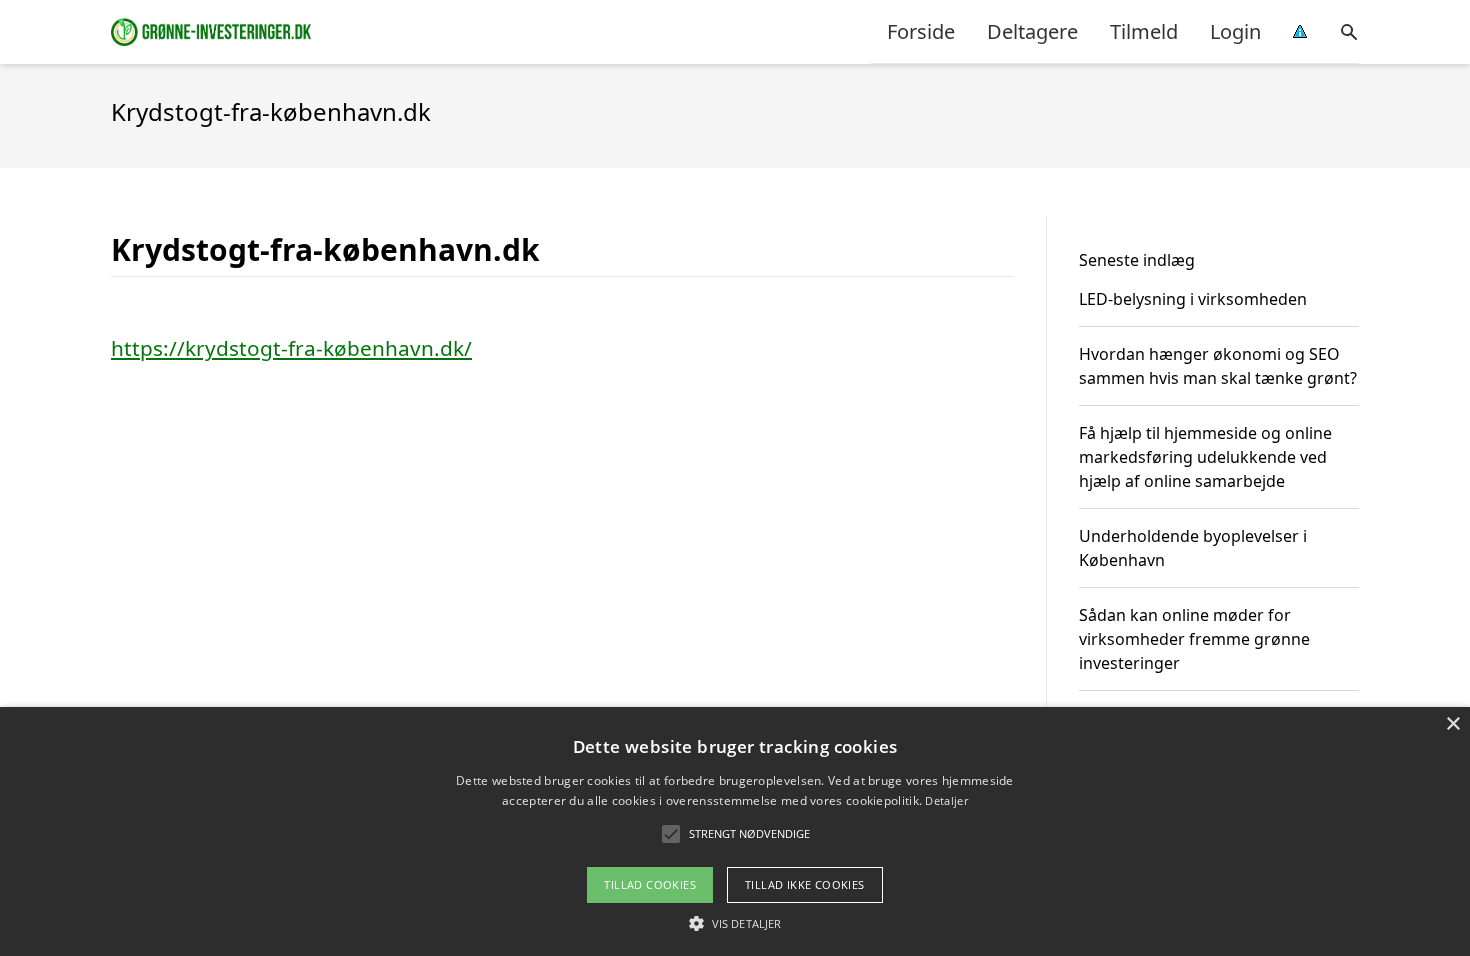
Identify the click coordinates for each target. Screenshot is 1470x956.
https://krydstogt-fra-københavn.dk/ (291, 348)
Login (1235, 31)
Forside (921, 31)
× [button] (1452, 724)
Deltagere (1032, 31)
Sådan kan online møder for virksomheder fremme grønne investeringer (1194, 639)
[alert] (735, 831)
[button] (735, 923)
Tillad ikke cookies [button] (805, 884)
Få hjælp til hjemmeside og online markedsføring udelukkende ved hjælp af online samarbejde (1205, 457)
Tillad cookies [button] (650, 884)
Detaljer (946, 800)
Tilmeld (1144, 31)
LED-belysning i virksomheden (1193, 299)
